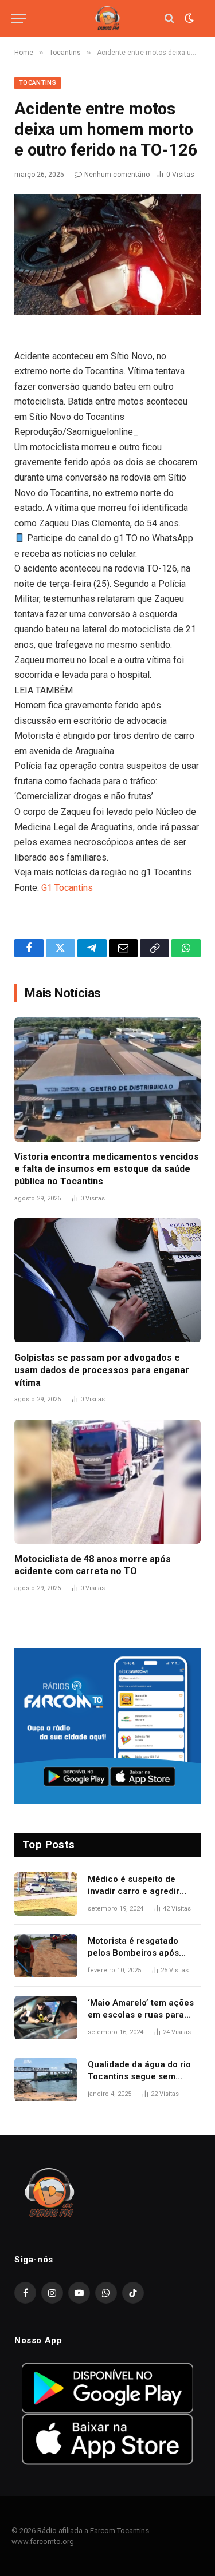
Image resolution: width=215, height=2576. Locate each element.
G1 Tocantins (67, 888)
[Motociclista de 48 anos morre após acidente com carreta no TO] (107, 1482)
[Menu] (19, 19)
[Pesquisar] (169, 19)
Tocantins (38, 83)
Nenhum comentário (117, 175)
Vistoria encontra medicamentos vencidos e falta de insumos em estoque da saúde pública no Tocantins (107, 1169)
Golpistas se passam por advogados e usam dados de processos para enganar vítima (102, 1370)
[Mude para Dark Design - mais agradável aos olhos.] (188, 18)
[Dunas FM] (107, 19)
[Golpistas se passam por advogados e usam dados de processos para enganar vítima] (107, 1280)
